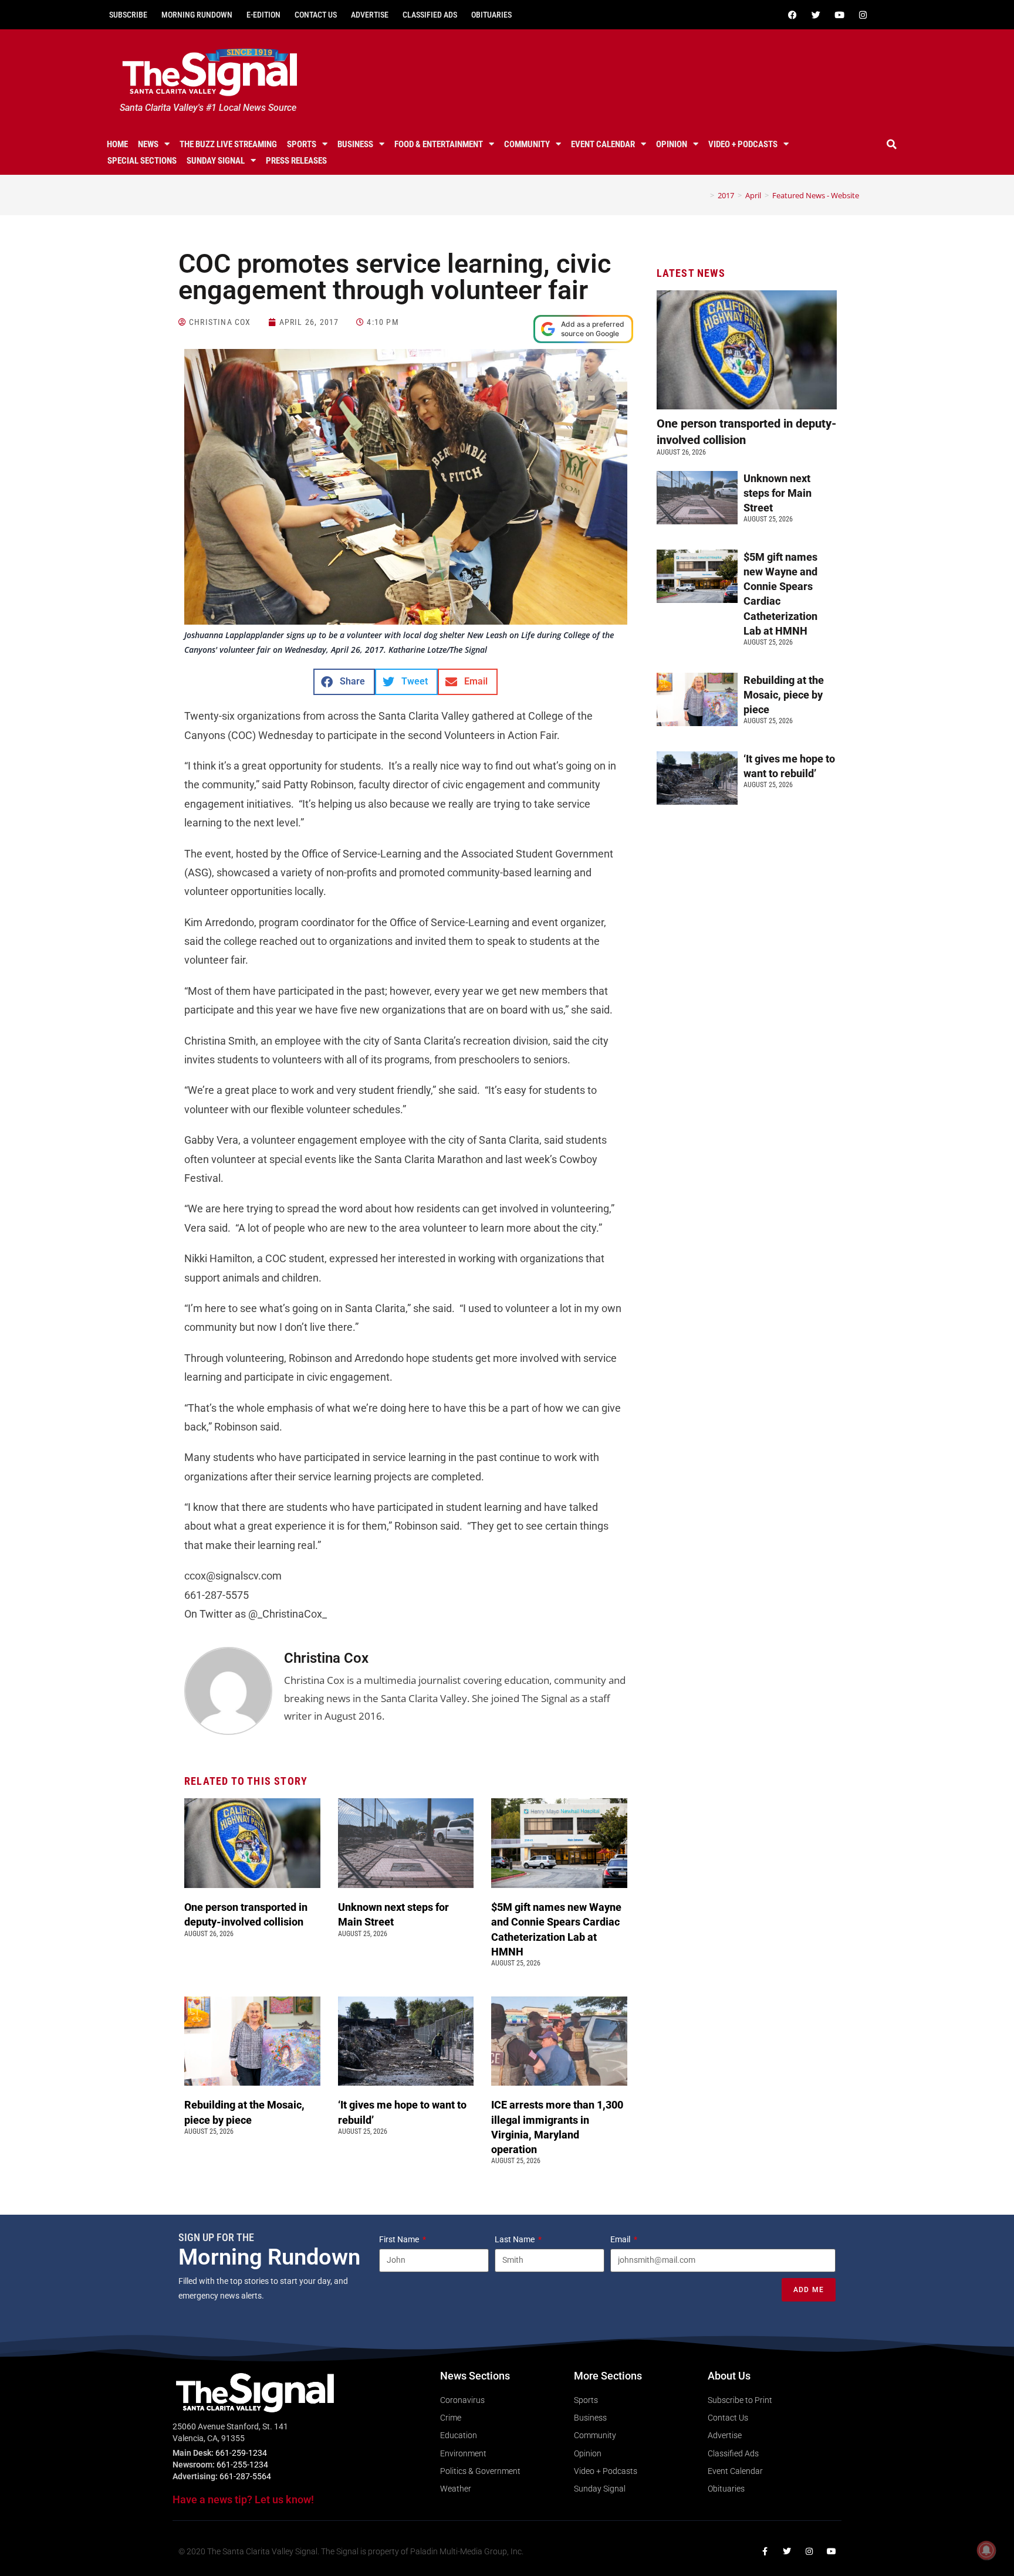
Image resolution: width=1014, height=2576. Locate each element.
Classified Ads (430, 15)
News (148, 144)
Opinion (672, 144)
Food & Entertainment (439, 144)
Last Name (516, 2239)
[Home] (704, 195)
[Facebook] (792, 15)
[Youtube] (839, 15)
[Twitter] (816, 15)
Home (117, 144)
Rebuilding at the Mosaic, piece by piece (784, 695)
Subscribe (128, 15)
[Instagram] (863, 15)
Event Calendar (603, 144)
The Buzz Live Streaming (228, 144)
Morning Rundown (197, 15)
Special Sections (142, 161)
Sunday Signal (216, 161)
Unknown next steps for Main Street (778, 493)
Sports (302, 144)
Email (621, 2239)
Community (527, 144)
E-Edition (263, 15)
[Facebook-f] (765, 2551)
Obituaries (491, 15)
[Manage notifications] (986, 2550)
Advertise (370, 15)
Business (355, 144)
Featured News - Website (816, 195)
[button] (892, 144)
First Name (400, 2239)
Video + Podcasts (743, 144)
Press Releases (296, 161)
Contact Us (316, 15)
